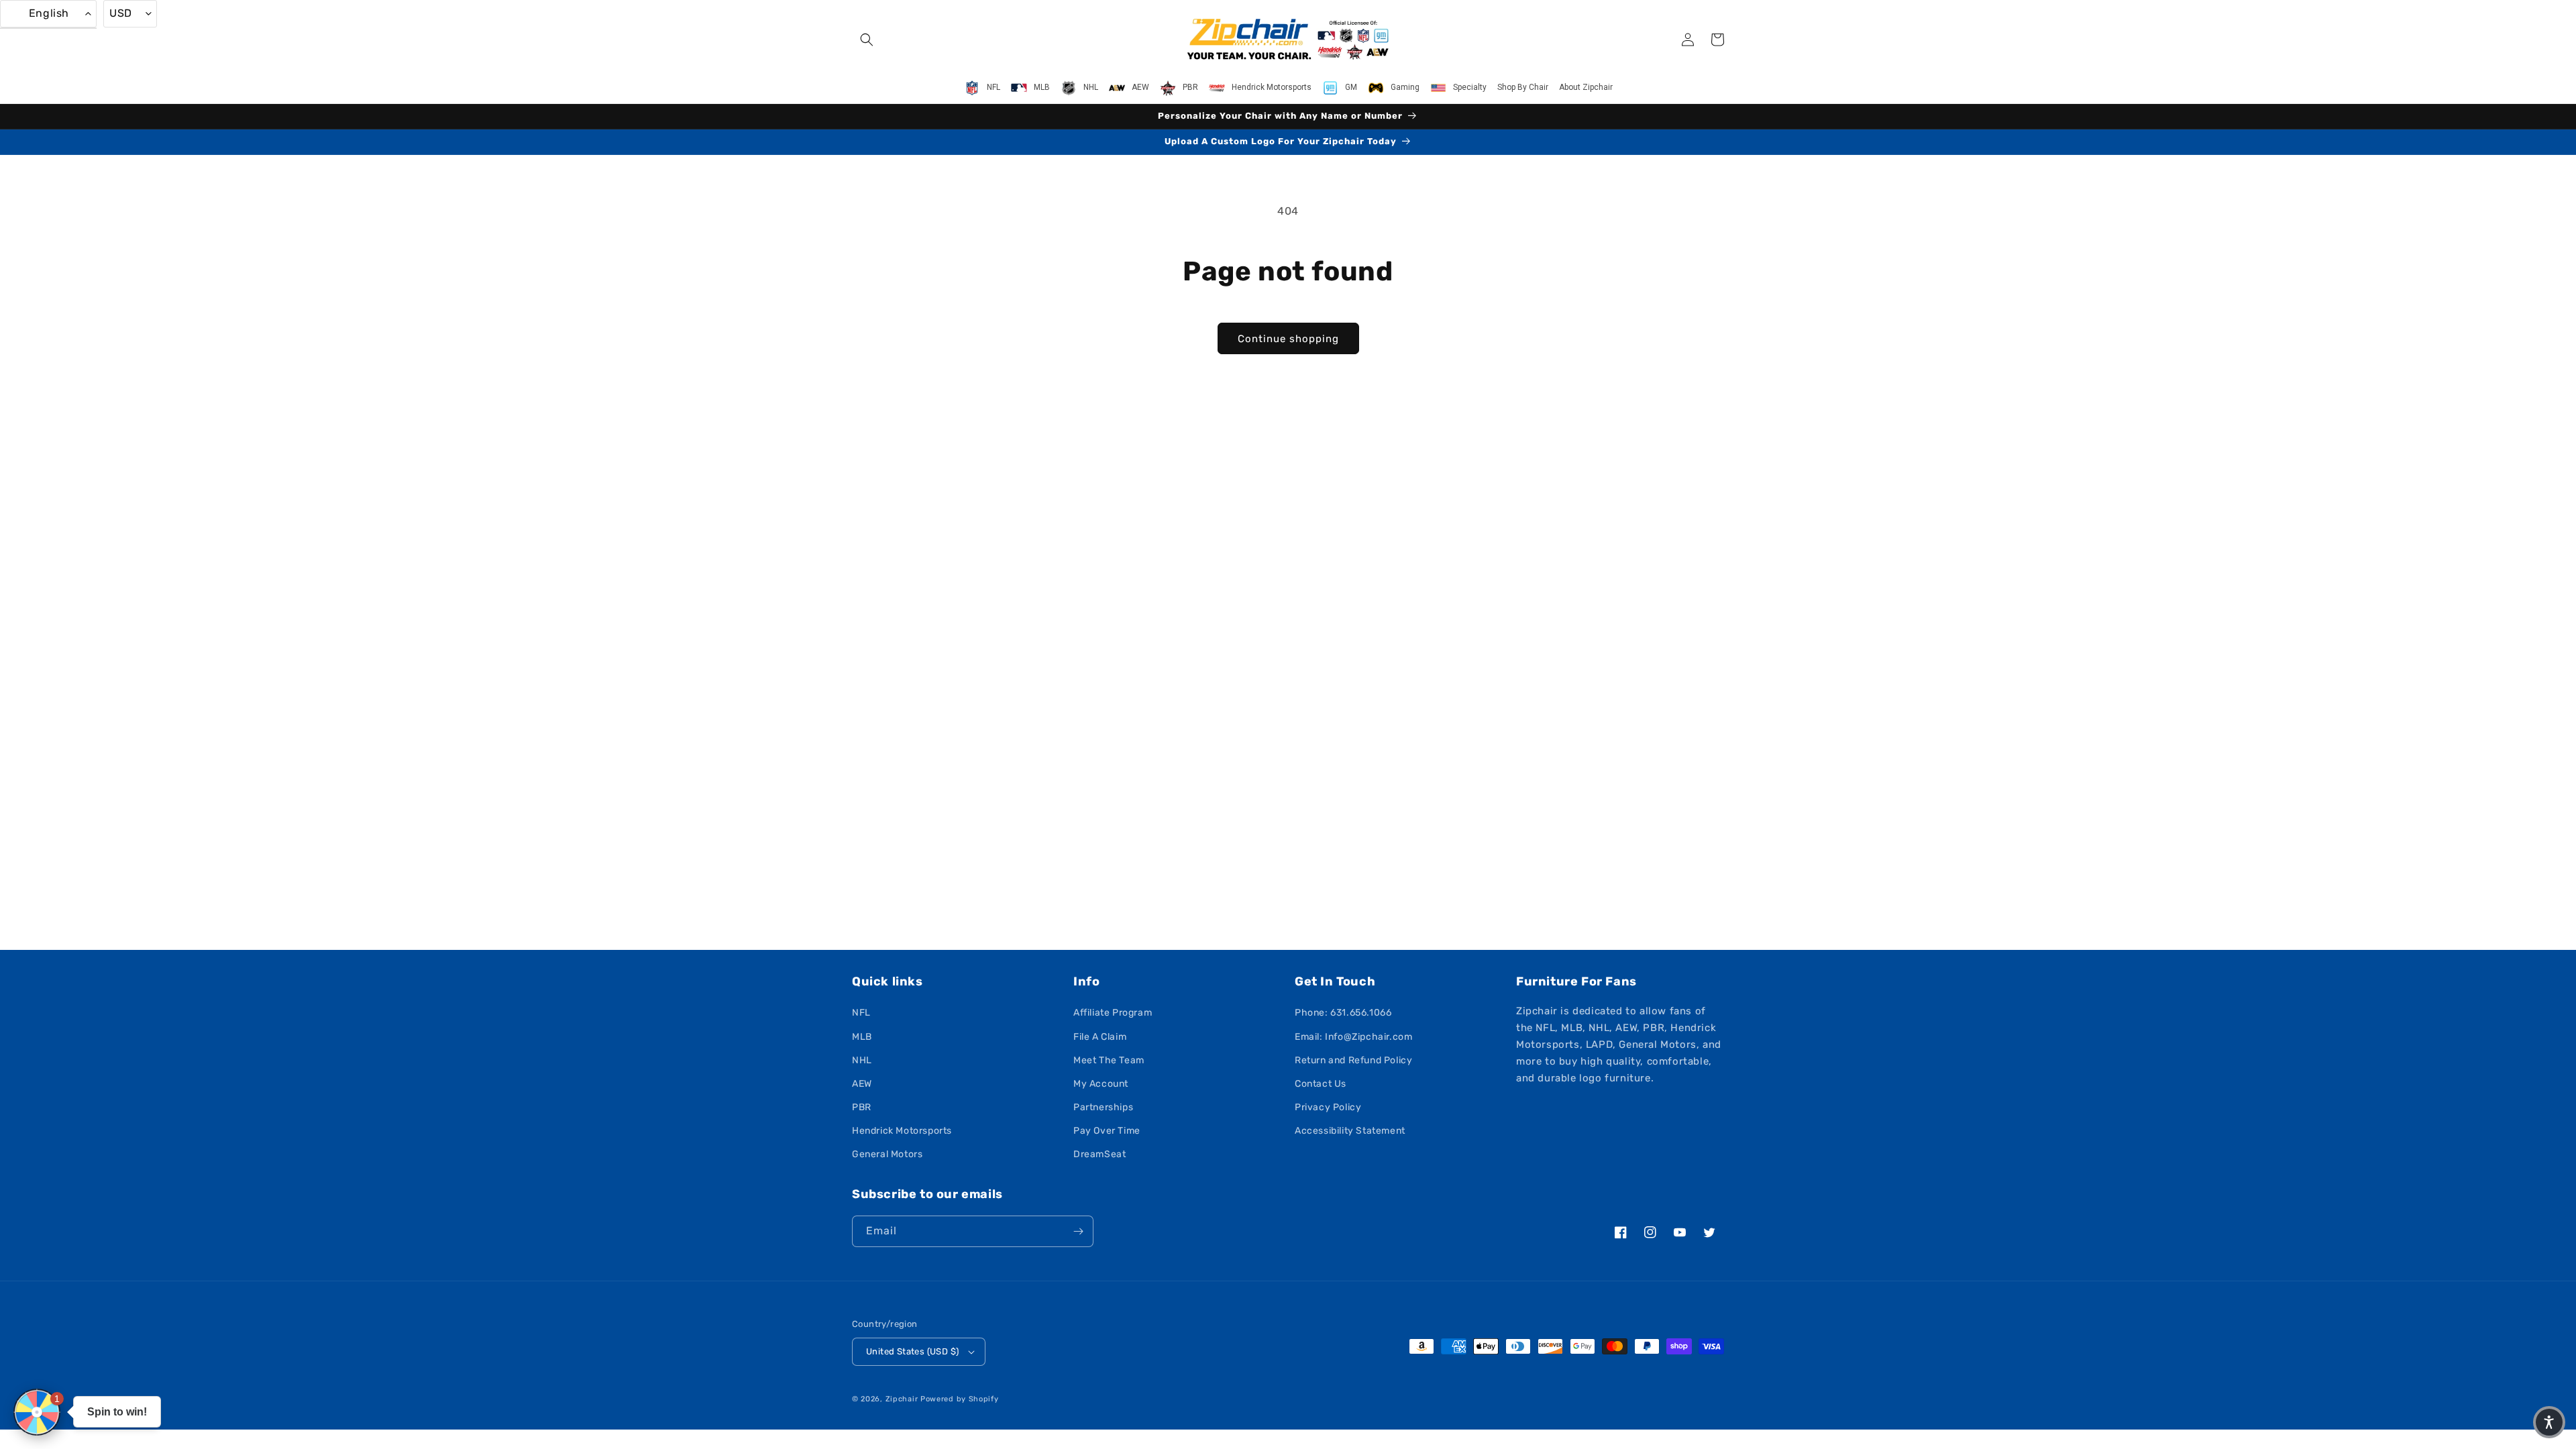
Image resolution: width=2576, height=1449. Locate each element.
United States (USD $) (912, 1351)
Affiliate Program (1113, 1013)
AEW (862, 1084)
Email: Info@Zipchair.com (1353, 1037)
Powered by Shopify (960, 1399)
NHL (862, 1060)
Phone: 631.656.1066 (1343, 1013)
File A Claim (1100, 1037)
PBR (862, 1107)
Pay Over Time (1107, 1131)
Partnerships (1103, 1107)
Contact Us (1321, 1084)
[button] (867, 40)
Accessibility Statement (1350, 1131)
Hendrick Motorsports (902, 1131)
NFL (861, 1013)
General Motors (887, 1154)
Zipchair (902, 1399)
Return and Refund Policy (1353, 1060)
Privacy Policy (1328, 1107)
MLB (862, 1037)
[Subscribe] (1078, 1231)
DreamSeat (1099, 1154)
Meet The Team (1109, 1060)
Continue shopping (1288, 339)
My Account (1101, 1084)
